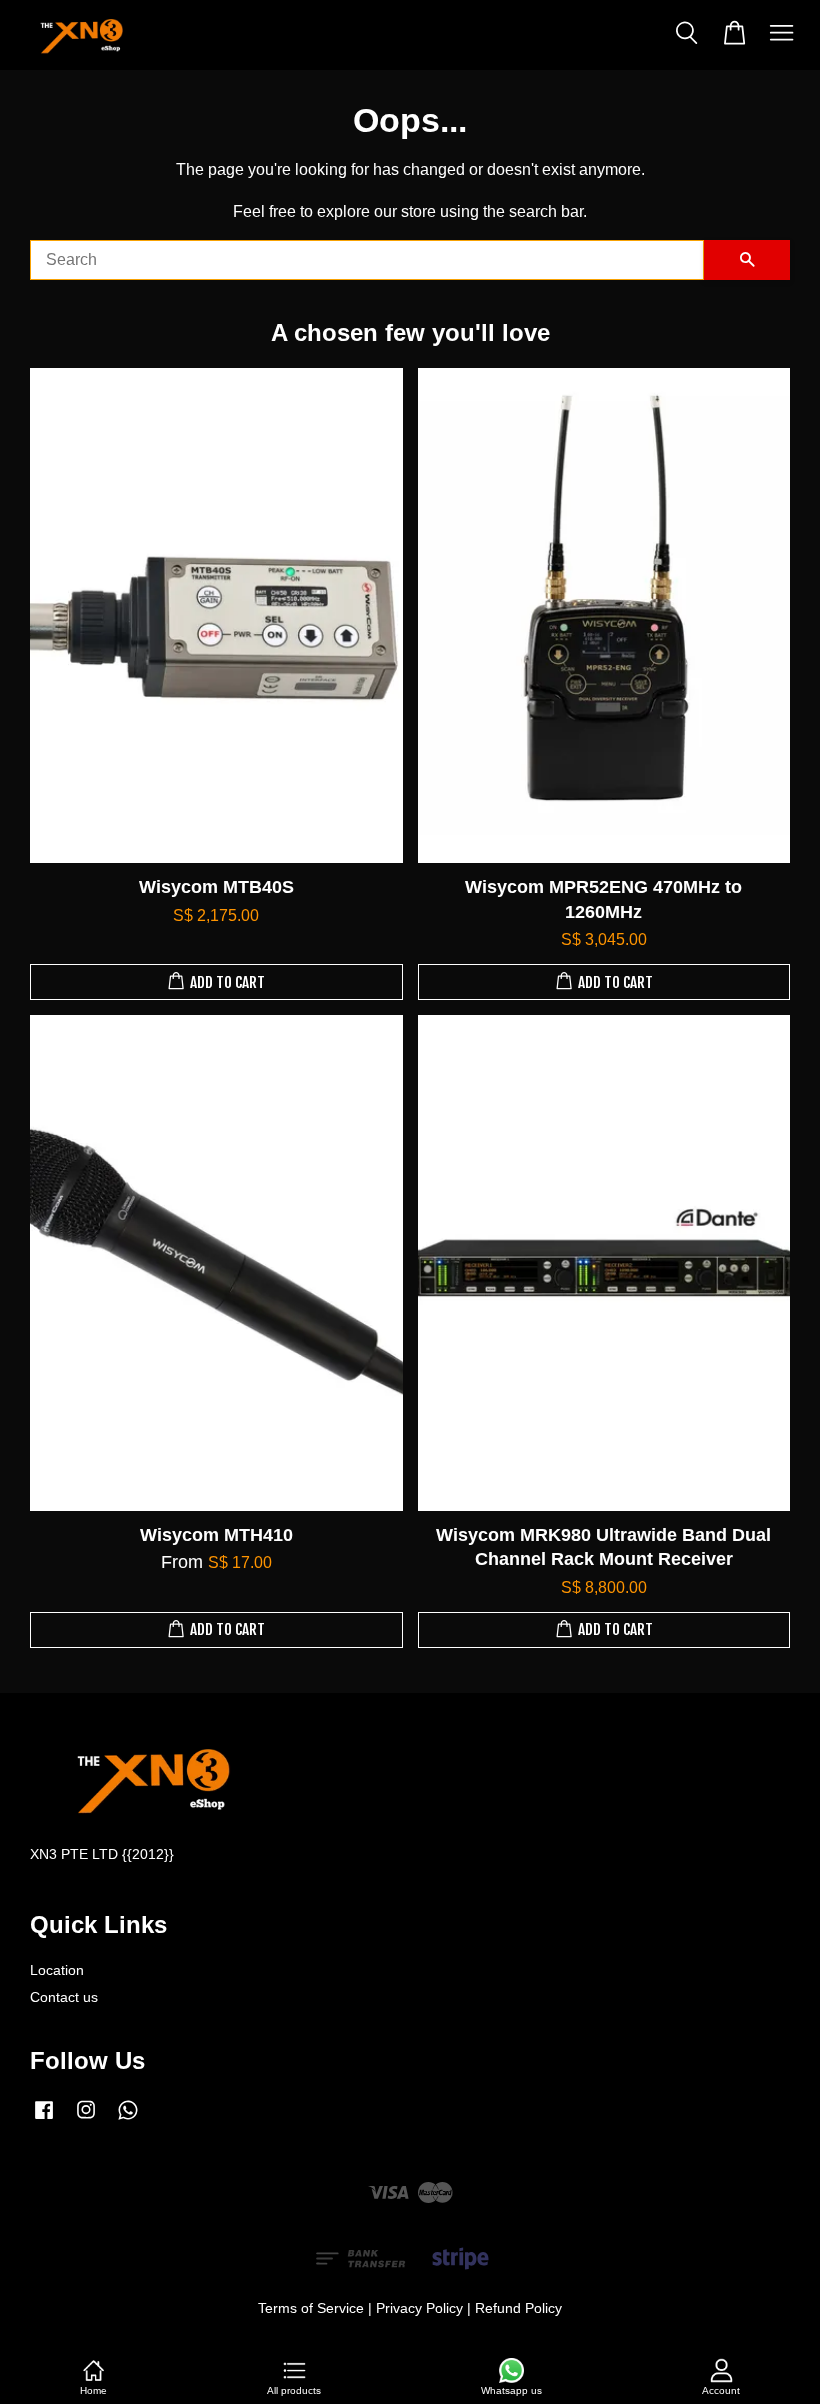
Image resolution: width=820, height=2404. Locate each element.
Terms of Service (311, 2308)
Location (57, 1970)
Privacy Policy (419, 2308)
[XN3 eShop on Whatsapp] (128, 2119)
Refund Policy (518, 2308)
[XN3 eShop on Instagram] (86, 2119)
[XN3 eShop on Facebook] (44, 2119)
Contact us (64, 1997)
